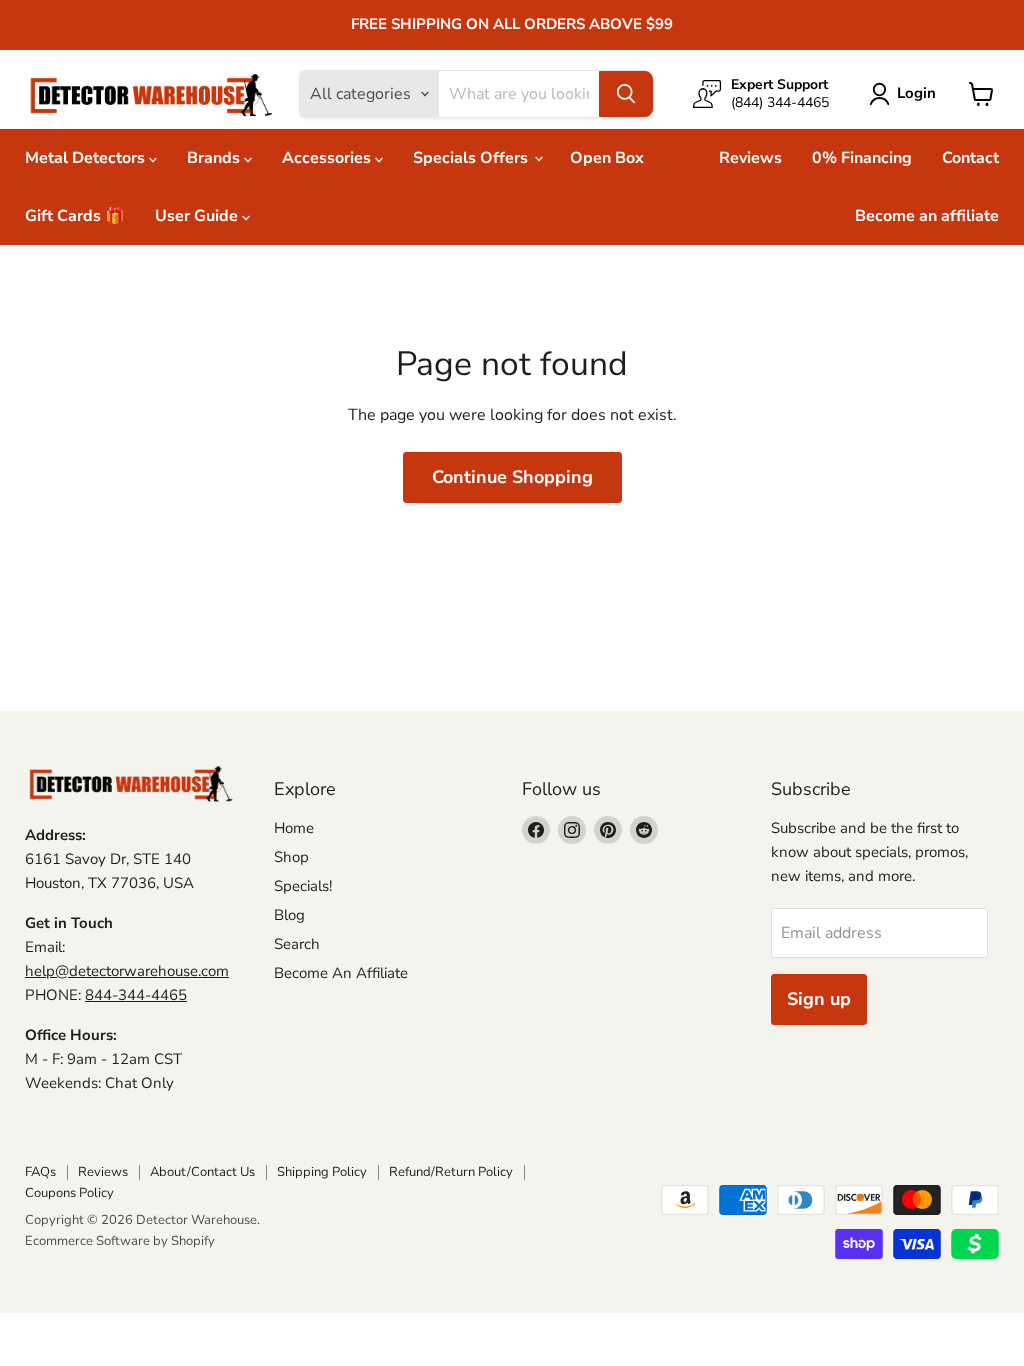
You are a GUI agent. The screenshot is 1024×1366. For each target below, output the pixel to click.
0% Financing (862, 158)
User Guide (198, 216)
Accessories (328, 158)
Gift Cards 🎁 (75, 216)
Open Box (607, 158)
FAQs (40, 1172)
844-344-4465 (136, 995)
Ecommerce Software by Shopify (120, 1241)
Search (297, 944)
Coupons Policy (69, 1193)
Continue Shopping (512, 477)
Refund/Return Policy (451, 1172)
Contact (970, 158)
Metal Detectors (87, 158)
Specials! (303, 886)
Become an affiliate (927, 216)
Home (294, 828)
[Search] (626, 94)
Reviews (750, 158)
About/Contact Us (202, 1172)
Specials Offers (472, 158)
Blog (289, 915)
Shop (291, 857)
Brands (215, 158)
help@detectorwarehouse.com (127, 971)
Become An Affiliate (341, 973)
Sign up (819, 999)
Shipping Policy (322, 1172)
